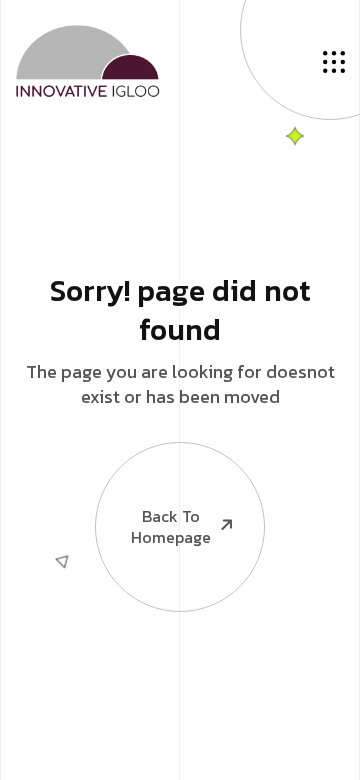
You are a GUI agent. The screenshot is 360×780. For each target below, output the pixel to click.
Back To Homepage (171, 526)
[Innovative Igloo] (87, 58)
